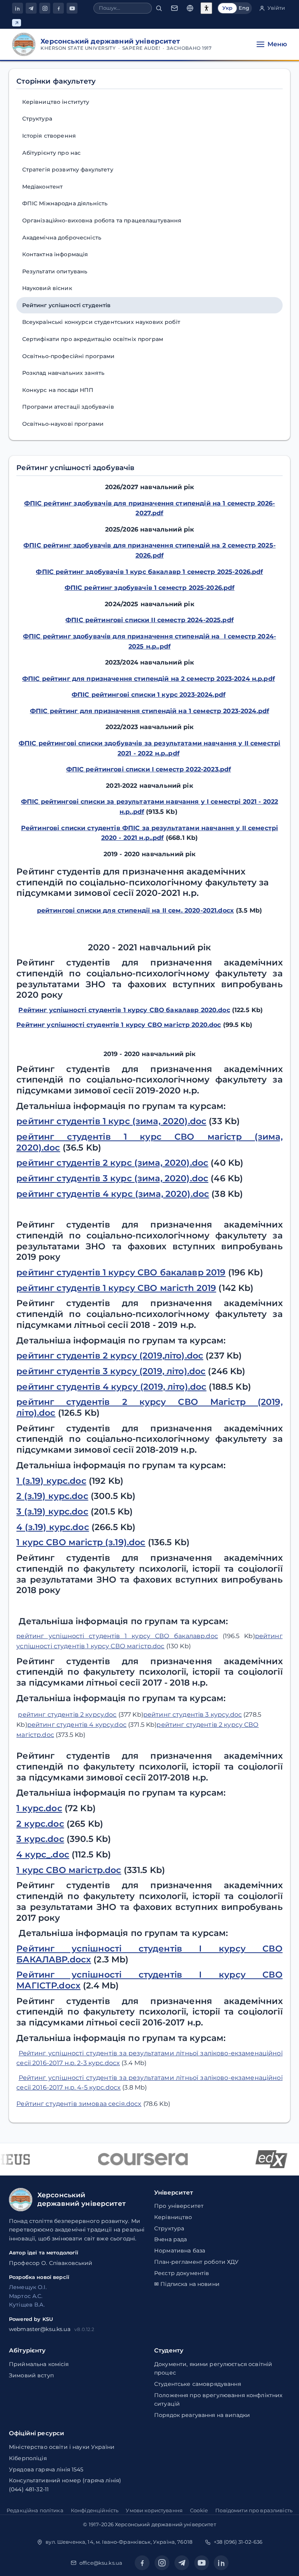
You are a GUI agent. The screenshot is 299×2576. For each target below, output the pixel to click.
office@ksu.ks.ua (101, 2563)
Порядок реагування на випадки (202, 2415)
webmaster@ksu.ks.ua (40, 2329)
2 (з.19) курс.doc (52, 1496)
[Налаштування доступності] (206, 8)
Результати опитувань (55, 271)
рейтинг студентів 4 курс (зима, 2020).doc (113, 1194)
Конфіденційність (95, 2510)
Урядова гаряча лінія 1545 (46, 2469)
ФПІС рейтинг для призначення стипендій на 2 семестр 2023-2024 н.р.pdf (149, 679)
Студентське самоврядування (198, 2384)
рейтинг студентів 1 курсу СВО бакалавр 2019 (121, 1272)
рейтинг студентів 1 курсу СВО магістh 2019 (116, 1288)
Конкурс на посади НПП (58, 390)
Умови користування (154, 2510)
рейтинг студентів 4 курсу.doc (77, 1725)
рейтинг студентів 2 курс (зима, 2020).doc (112, 1163)
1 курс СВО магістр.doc (69, 1870)
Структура (37, 119)
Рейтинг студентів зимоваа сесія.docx (79, 2104)
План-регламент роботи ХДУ (197, 2262)
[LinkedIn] (18, 8)
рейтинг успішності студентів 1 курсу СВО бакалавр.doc (117, 1636)
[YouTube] (72, 8)
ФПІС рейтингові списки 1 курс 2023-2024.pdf (149, 695)
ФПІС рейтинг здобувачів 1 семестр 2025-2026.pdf (150, 588)
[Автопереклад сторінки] (190, 8)
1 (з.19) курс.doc (51, 1481)
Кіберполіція (28, 2458)
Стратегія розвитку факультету (68, 170)
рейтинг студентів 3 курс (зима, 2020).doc (112, 1178)
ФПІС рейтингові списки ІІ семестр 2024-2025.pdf (149, 620)
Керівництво (173, 2217)
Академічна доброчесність (62, 238)
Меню (277, 44)
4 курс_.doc (43, 1855)
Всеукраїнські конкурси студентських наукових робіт (101, 322)
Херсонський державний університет (165, 2524)
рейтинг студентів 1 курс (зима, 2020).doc (111, 1121)
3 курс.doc (40, 1839)
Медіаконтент (43, 187)
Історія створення (49, 136)
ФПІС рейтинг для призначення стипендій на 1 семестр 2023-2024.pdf (149, 711)
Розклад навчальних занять (63, 373)
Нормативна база (180, 2251)
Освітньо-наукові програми (63, 424)
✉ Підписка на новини (187, 2284)
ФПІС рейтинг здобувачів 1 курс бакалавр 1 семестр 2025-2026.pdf (149, 572)
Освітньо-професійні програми (69, 356)
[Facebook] (58, 8)
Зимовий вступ (31, 2375)
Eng (244, 8)
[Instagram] (45, 8)
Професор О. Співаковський (51, 2263)
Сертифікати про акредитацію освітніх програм (93, 339)
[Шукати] (159, 8)
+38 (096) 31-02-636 (238, 2542)
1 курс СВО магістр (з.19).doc (81, 1542)
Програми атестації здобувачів (68, 407)
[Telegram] (31, 8)
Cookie (199, 2510)
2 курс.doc (40, 1824)
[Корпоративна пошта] (174, 8)
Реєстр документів (182, 2273)
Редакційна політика (35, 2510)
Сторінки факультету (56, 81)
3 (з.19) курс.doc (52, 1512)
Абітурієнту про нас (52, 153)
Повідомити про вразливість (254, 2510)
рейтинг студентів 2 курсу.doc (67, 1715)
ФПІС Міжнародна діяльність (65, 203)
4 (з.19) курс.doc (53, 1527)
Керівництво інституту (56, 102)
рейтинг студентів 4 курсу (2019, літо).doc (111, 1387)
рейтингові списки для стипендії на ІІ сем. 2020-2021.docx (135, 910)
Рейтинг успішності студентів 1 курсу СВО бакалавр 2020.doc (124, 1010)
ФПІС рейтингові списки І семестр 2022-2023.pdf (149, 769)
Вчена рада (171, 2239)
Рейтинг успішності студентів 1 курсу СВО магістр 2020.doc (119, 1025)
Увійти (276, 8)
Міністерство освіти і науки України (62, 2447)
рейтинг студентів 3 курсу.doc (193, 1715)
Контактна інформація (55, 254)
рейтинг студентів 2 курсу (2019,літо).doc (110, 1356)
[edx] (262, 2159)
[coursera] (133, 2159)
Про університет (179, 2206)
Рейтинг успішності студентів (67, 305)
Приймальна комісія (39, 2364)
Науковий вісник (47, 288)
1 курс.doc (39, 1808)
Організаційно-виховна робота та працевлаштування (102, 220)
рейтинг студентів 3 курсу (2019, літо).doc (111, 1371)
